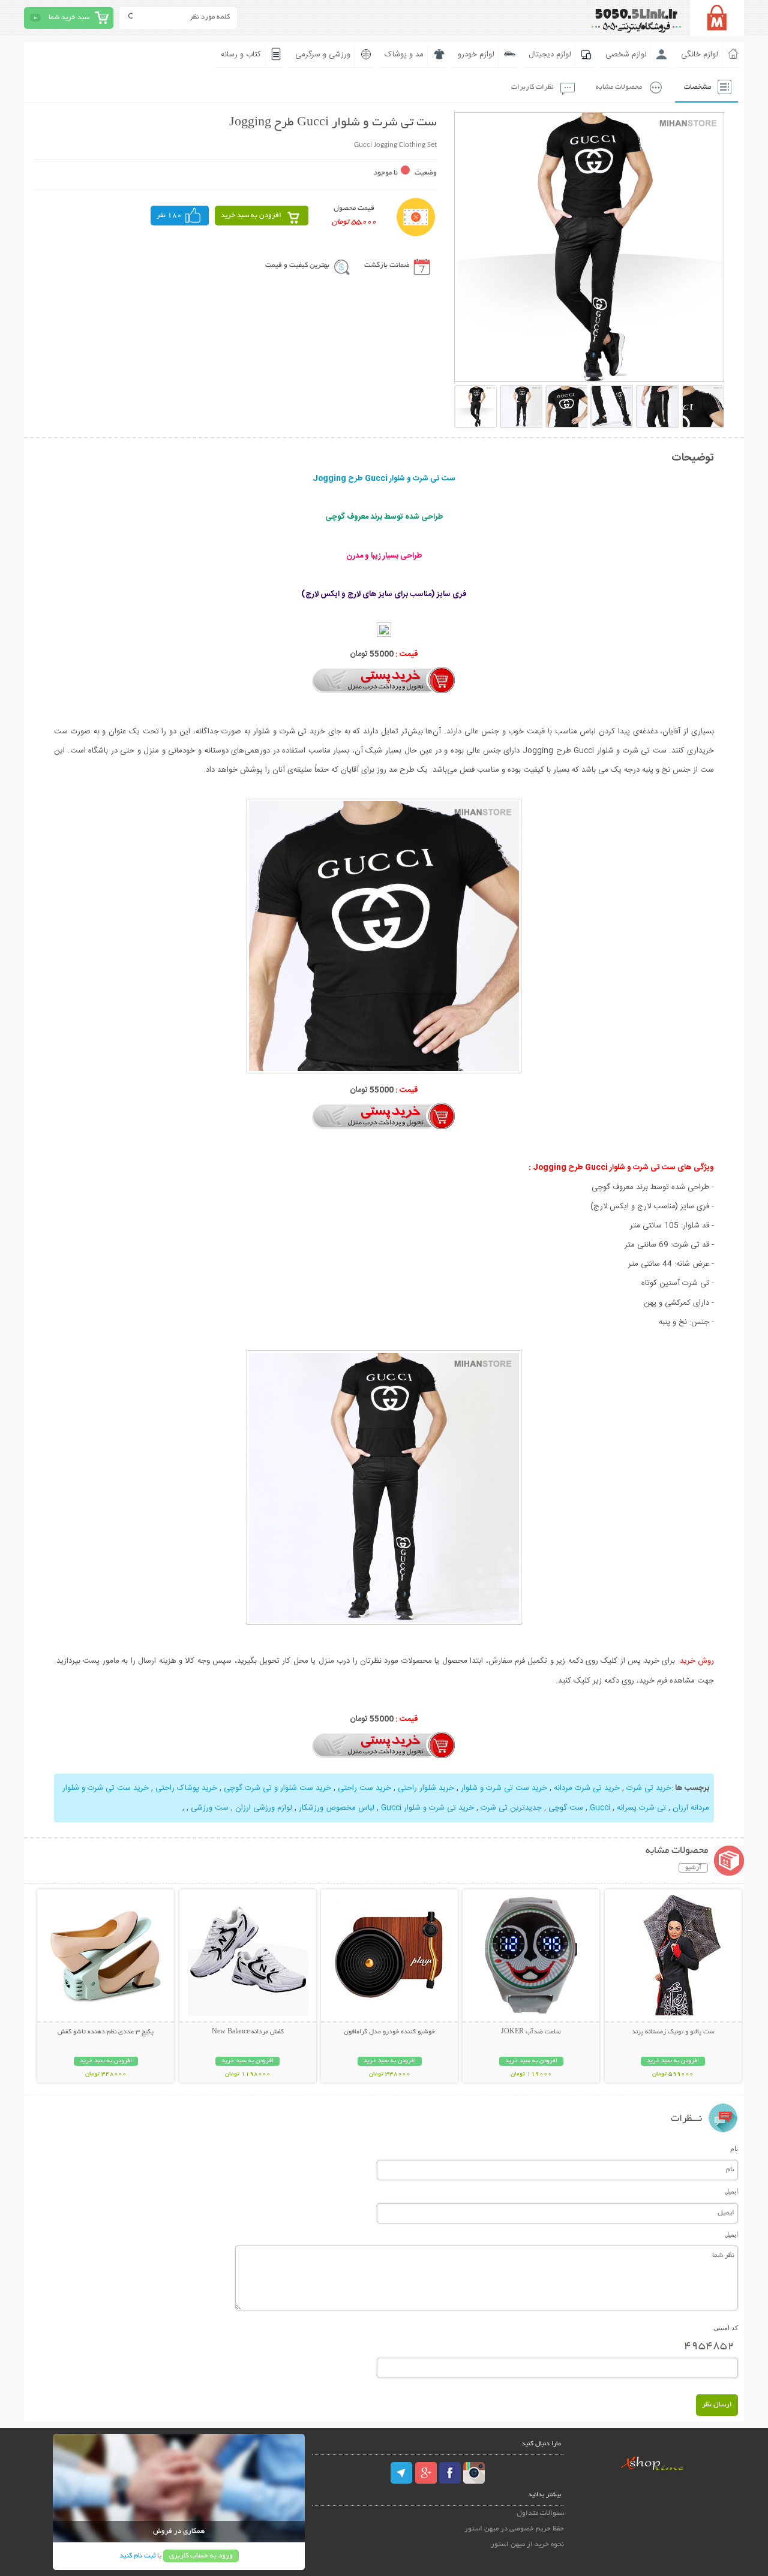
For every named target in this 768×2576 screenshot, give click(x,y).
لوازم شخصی (626, 55)
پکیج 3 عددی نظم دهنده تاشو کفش (106, 2032)
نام (734, 2148)
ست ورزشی (210, 1808)
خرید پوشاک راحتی (186, 1788)
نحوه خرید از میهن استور (527, 2545)
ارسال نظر (717, 2405)
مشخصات (697, 87)
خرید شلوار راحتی (426, 1788)
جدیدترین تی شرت (511, 1808)
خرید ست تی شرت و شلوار (504, 1788)
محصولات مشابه (619, 87)
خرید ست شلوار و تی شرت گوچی (277, 1788)
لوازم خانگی (700, 55)
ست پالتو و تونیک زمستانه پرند (673, 2032)
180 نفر (169, 216)
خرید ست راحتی (364, 1788)
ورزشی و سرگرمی (323, 55)
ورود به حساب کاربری (201, 2556)
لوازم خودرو (476, 55)
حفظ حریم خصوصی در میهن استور (514, 2529)
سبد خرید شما (69, 18)
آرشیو (693, 1868)
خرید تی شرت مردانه (587, 1788)
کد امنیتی (726, 2328)
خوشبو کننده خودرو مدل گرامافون (389, 2032)
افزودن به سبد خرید (251, 216)
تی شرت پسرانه (641, 1808)
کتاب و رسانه (241, 55)
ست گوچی (566, 1808)
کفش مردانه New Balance (248, 2032)
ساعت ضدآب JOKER (531, 2032)
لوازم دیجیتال (550, 55)
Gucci (600, 1808)
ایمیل (731, 2191)
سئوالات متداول (540, 2513)
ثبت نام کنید (137, 2556)
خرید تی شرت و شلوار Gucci (427, 1808)
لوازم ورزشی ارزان (264, 1808)
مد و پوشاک (404, 55)
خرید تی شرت (649, 1788)
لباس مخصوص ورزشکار (337, 1808)
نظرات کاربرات (532, 87)
